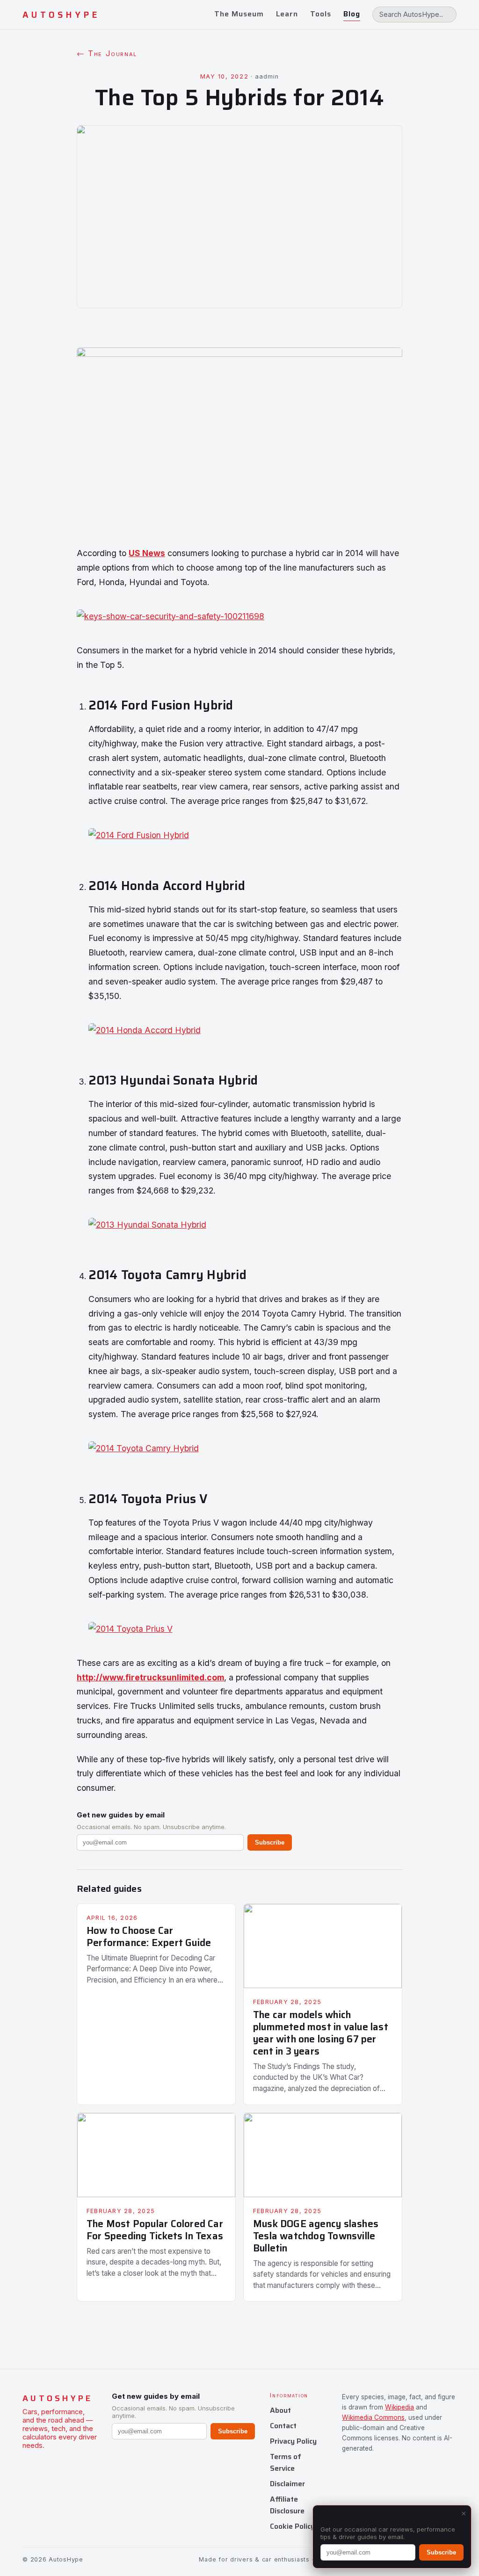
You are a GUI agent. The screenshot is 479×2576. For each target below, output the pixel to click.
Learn (287, 14)
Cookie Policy (292, 2526)
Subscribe (270, 1842)
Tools (321, 14)
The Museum (239, 14)
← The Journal (107, 53)
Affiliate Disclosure (287, 2505)
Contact (283, 2426)
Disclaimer (287, 2484)
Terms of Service (286, 2462)
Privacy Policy (293, 2441)
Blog (352, 14)
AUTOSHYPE (61, 15)
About (280, 2410)
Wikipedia (399, 2407)
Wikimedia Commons (373, 2417)
